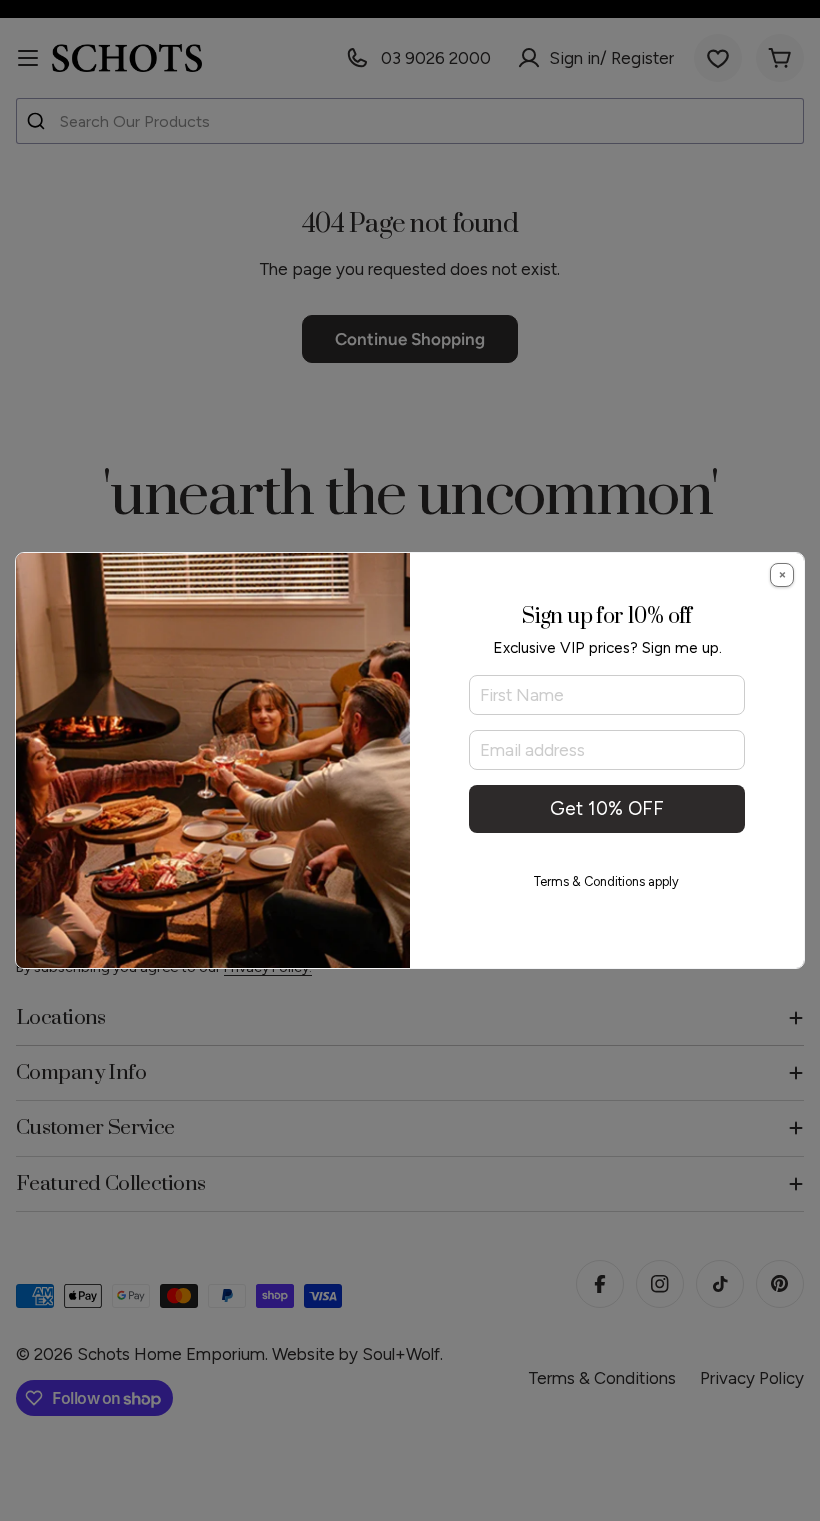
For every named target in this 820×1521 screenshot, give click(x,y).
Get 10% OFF (607, 808)
